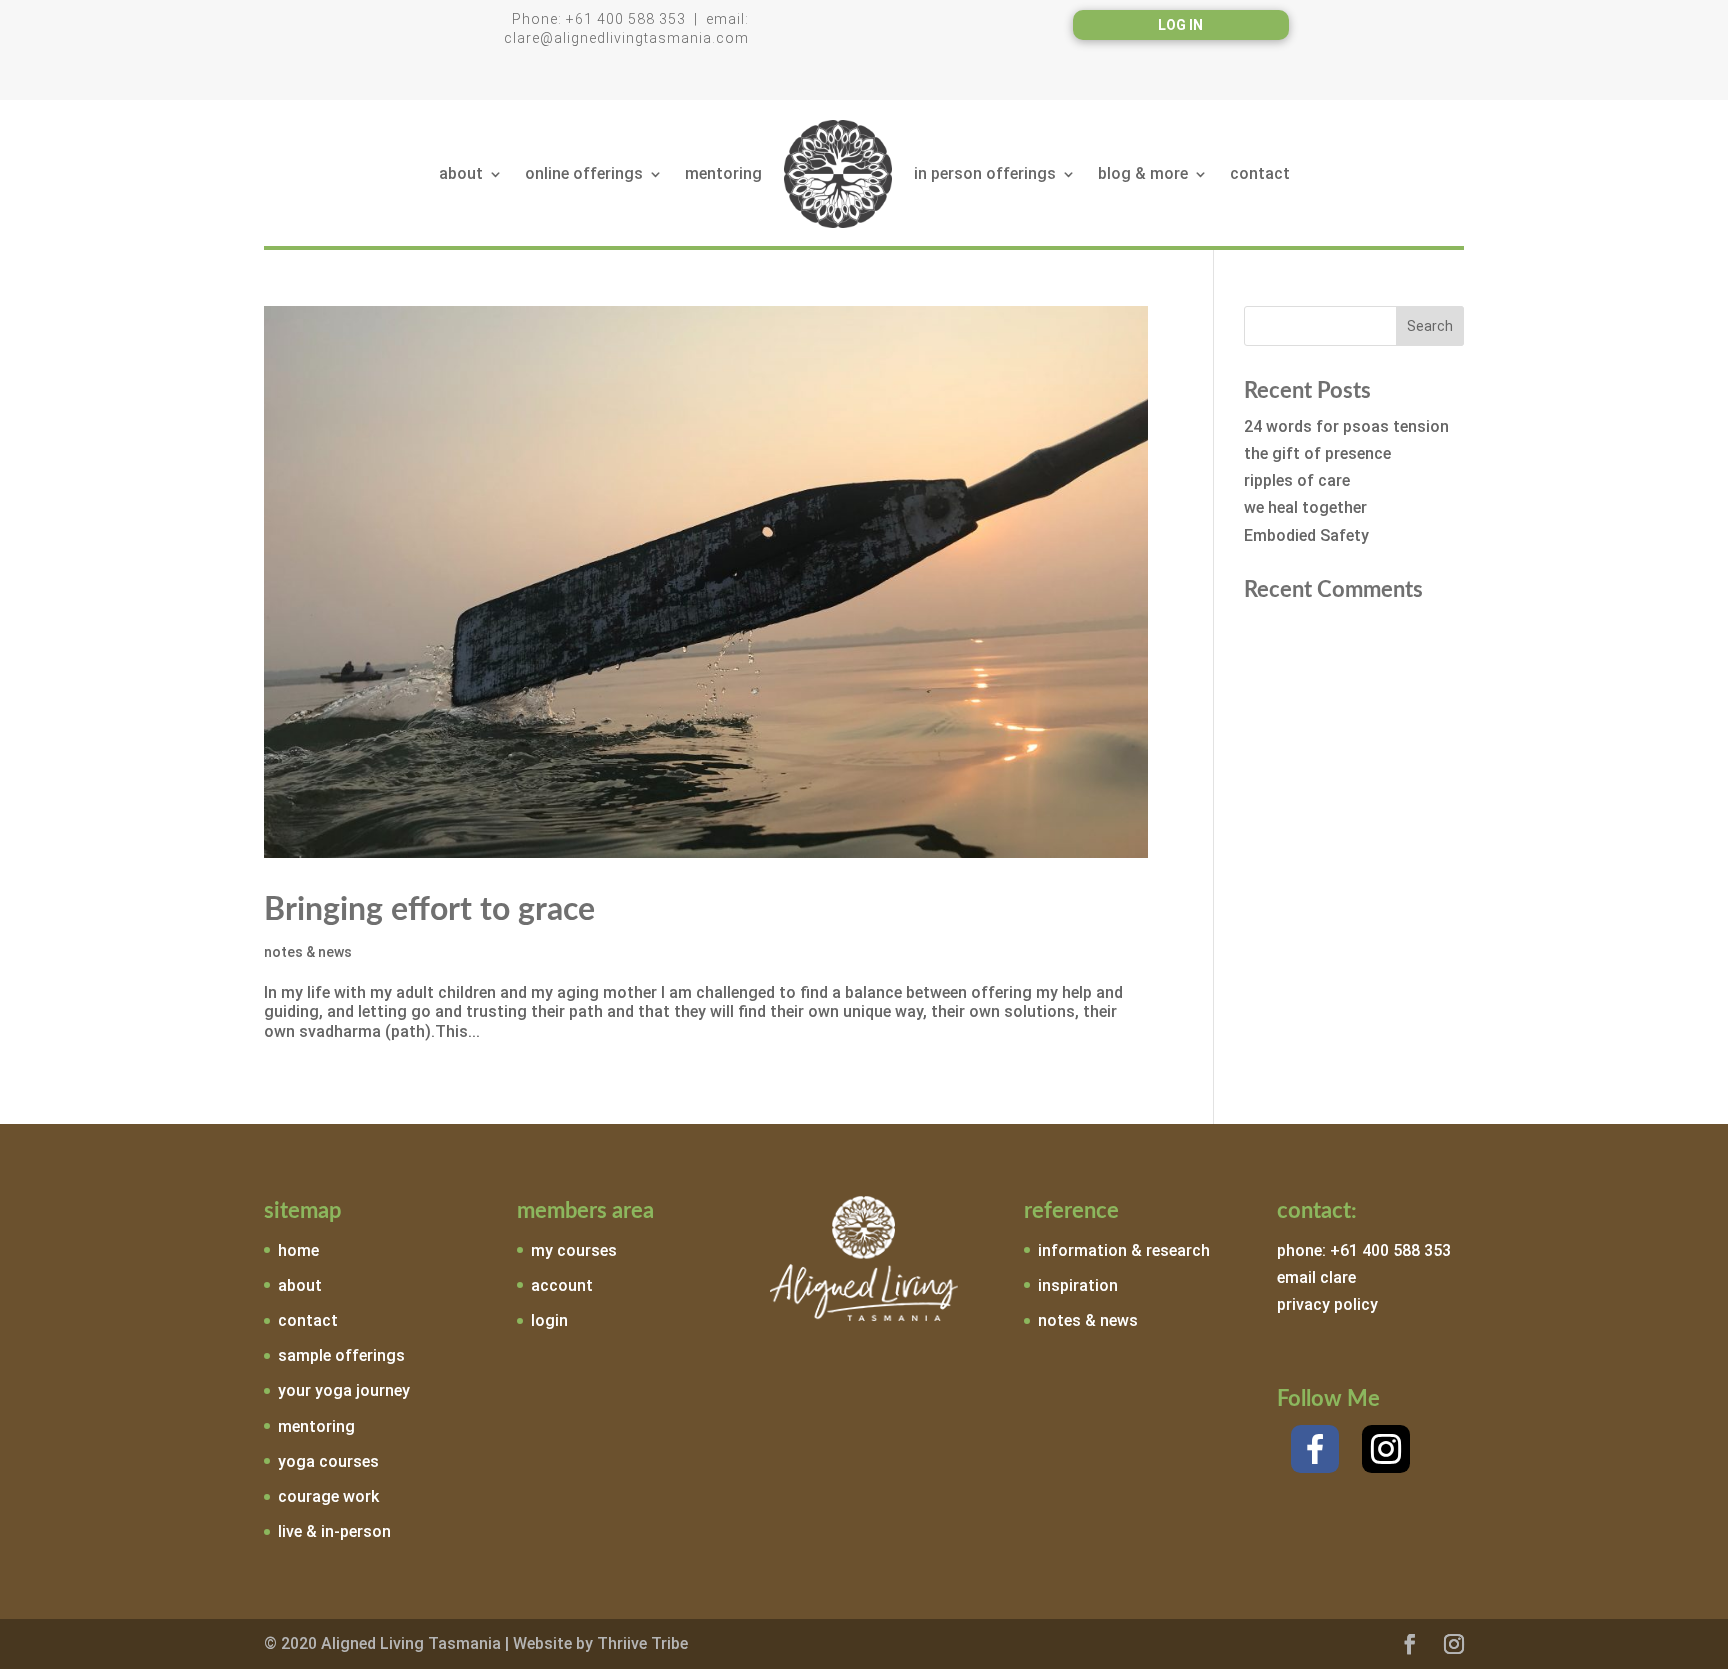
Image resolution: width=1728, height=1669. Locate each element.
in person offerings (985, 173)
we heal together (1305, 507)
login (549, 1320)
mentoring (723, 173)
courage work (328, 1496)
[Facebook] (1315, 1449)
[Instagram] (1386, 1449)
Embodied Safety (1306, 535)
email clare (1316, 1277)
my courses (574, 1250)
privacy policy (1327, 1304)
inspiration (1078, 1285)
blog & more (1143, 173)
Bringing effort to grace (429, 910)
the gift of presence (1317, 453)
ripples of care (1297, 480)
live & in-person (334, 1531)
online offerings (584, 173)
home (298, 1250)
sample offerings (341, 1355)
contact (1260, 173)
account (562, 1285)
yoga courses (328, 1461)
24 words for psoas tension (1346, 426)
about (461, 173)
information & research (1124, 1250)
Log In (1180, 25)
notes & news (308, 952)
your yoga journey (344, 1390)
